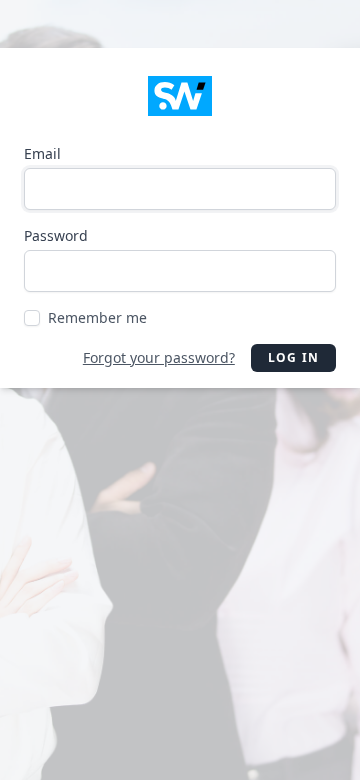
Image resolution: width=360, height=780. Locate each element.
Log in (293, 357)
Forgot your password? (159, 357)
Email (42, 153)
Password (56, 235)
